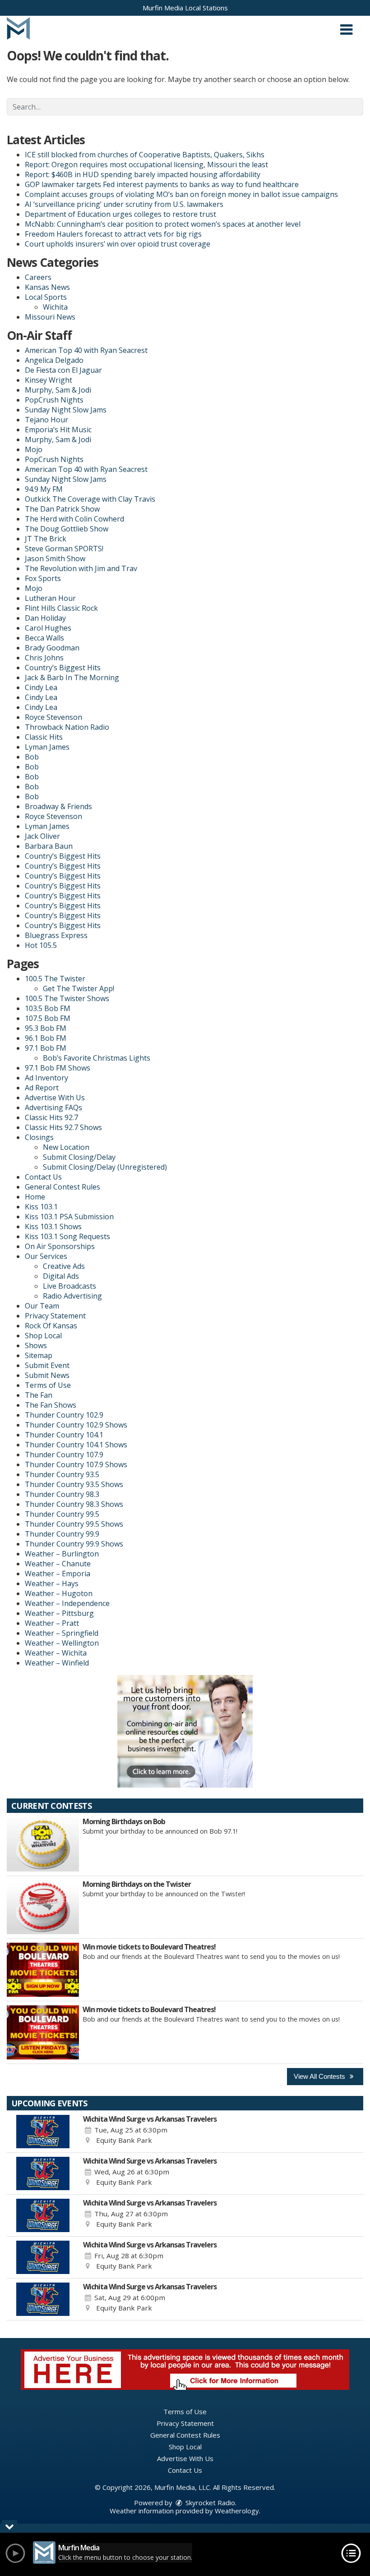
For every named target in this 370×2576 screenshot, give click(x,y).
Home (35, 1197)
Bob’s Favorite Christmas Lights (97, 1058)
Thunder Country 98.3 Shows (74, 1504)
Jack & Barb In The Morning (72, 677)
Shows (36, 1345)
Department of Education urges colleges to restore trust (120, 214)
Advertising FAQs (53, 1107)
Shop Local (43, 1336)
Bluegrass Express (56, 935)
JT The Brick (46, 539)
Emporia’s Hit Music (58, 430)
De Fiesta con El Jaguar (63, 370)
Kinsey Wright (49, 380)
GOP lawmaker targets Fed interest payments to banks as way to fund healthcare (162, 184)
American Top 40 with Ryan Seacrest (86, 350)
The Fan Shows (51, 1405)
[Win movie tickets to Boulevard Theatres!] (43, 1970)
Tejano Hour (46, 420)
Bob (32, 757)
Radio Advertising (72, 1296)
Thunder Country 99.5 (62, 1514)
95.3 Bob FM (46, 1028)
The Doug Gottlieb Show (67, 529)
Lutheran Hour (50, 598)
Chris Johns (44, 658)
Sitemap (39, 1355)
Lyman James (47, 747)
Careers (38, 277)
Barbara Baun (49, 846)
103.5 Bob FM (48, 1008)
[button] (346, 26)
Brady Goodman (52, 648)
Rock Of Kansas (51, 1326)
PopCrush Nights (54, 400)
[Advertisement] (185, 1731)
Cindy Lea (41, 687)
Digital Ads (61, 1276)
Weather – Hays (52, 1583)
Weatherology (237, 2511)
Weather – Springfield (62, 1633)
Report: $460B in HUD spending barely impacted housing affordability (143, 174)
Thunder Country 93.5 (62, 1474)
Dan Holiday (45, 618)
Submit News (47, 1375)
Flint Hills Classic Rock (61, 608)
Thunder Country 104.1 (64, 1435)
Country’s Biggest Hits (63, 668)
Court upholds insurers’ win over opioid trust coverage (118, 244)
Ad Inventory (46, 1078)
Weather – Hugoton (59, 1593)
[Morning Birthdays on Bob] (43, 1844)
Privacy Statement (55, 1316)
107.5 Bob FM (48, 1018)
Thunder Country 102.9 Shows (76, 1425)
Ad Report (42, 1088)
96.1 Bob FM (46, 1038)
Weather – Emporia (58, 1574)
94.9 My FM (44, 489)
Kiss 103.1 (41, 1207)
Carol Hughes (48, 628)
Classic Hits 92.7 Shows (63, 1127)
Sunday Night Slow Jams (66, 410)
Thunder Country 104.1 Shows (76, 1445)
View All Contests (320, 2076)
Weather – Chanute (58, 1564)
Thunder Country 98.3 (62, 1494)
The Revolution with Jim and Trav (81, 568)
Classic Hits (44, 737)
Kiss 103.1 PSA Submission (69, 1217)
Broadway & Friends (58, 806)
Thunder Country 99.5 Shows (74, 1524)
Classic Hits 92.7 (51, 1117)
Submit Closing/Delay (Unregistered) (105, 1167)
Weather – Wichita (56, 1653)
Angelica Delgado (54, 360)
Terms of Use (48, 1385)
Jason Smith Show (55, 558)
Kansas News (47, 287)
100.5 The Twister (55, 979)
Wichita (55, 307)
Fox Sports (43, 578)
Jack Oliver (42, 836)
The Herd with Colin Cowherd (74, 519)
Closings (39, 1137)
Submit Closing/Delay (79, 1157)
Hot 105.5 (41, 945)
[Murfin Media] (18, 27)
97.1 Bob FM (46, 1048)
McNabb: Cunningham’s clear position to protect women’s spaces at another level (163, 224)
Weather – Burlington (62, 1554)
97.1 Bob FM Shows (58, 1068)
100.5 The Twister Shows (67, 998)
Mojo (34, 449)
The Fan (39, 1395)
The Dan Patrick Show (62, 509)
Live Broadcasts (69, 1286)
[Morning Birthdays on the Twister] (43, 1907)
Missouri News (50, 317)
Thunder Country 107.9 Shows (76, 1464)
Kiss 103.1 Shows (53, 1226)
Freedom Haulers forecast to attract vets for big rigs (113, 234)
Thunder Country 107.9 (64, 1455)
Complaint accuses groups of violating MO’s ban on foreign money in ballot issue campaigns (181, 194)
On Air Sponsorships (60, 1246)
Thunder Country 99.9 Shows (74, 1544)
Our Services (46, 1256)
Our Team (42, 1306)
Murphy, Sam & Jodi (58, 390)
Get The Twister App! (79, 988)
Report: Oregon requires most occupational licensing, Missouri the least (146, 165)
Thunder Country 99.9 (62, 1534)
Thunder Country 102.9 (64, 1415)
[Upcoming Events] (43, 2132)
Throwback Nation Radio (67, 727)
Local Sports (46, 297)
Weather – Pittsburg (59, 1613)
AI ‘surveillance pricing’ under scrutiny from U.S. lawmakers (124, 204)
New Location (66, 1147)
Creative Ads (64, 1266)
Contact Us (43, 1177)
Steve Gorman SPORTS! (64, 549)
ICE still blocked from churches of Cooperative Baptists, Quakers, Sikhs (145, 155)
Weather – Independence (67, 1603)
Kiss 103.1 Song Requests (67, 1236)
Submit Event (47, 1365)
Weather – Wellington (62, 1643)
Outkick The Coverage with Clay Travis (90, 499)
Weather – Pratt (52, 1623)
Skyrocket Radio (209, 2503)
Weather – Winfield (57, 1663)
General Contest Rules (62, 1187)
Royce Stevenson (53, 717)
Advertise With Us (55, 1098)
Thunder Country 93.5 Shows (74, 1484)
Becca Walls (44, 638)
